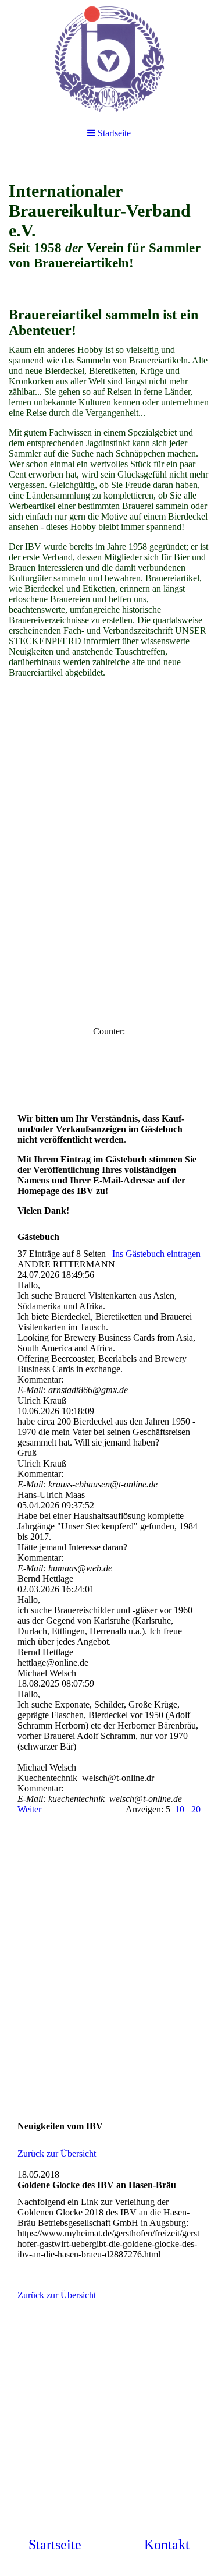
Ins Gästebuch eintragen (156, 1254)
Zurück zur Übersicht (57, 2153)
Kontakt (167, 2545)
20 (196, 1809)
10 (180, 1809)
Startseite (55, 2545)
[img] (109, 58)
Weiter (29, 1809)
